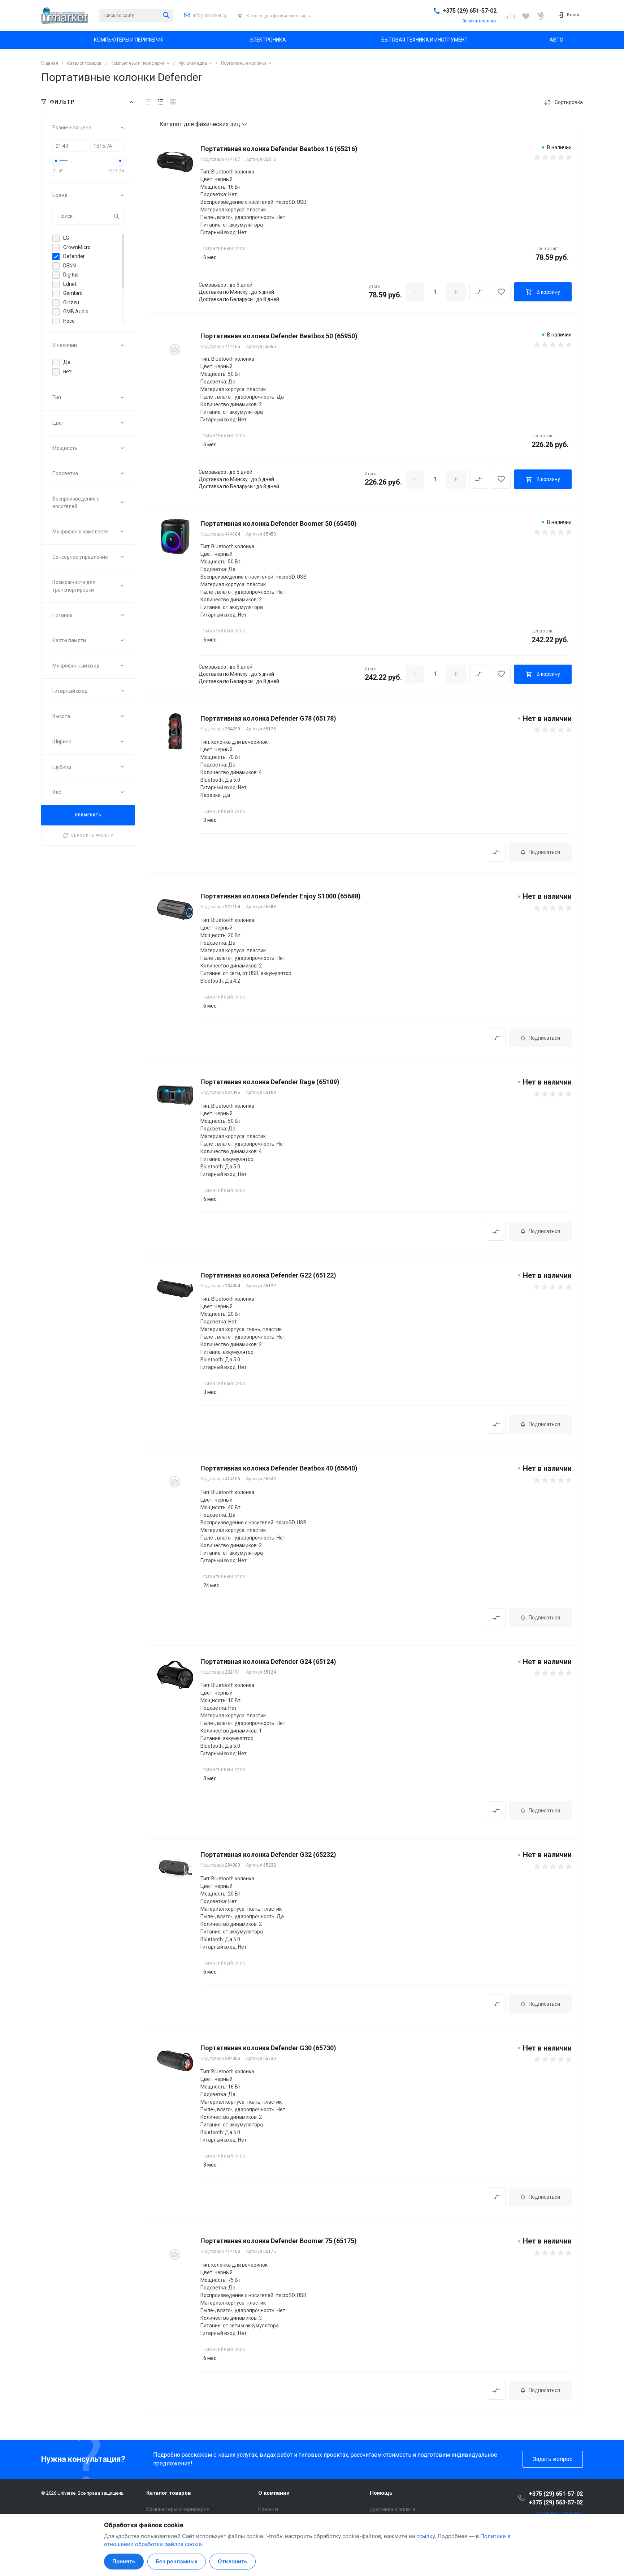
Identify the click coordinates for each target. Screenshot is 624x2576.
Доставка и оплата (393, 2509)
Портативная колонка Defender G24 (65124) (268, 1661)
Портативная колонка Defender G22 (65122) (268, 1275)
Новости (268, 2509)
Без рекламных (177, 2561)
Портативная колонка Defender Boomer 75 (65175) (279, 2241)
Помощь (381, 2493)
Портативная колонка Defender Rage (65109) (270, 1082)
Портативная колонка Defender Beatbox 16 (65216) (279, 149)
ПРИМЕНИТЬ (88, 815)
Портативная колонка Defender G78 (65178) (268, 718)
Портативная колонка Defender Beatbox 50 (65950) (279, 336)
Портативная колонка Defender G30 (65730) (268, 2048)
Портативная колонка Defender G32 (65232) (268, 1854)
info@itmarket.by (210, 16)
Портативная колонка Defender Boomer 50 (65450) (279, 523)
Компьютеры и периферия (178, 2509)
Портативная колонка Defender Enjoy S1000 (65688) (281, 896)
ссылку (426, 2536)
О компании (274, 2493)
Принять (124, 2561)
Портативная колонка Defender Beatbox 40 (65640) (279, 1468)
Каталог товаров (169, 2493)
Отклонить (233, 2561)
